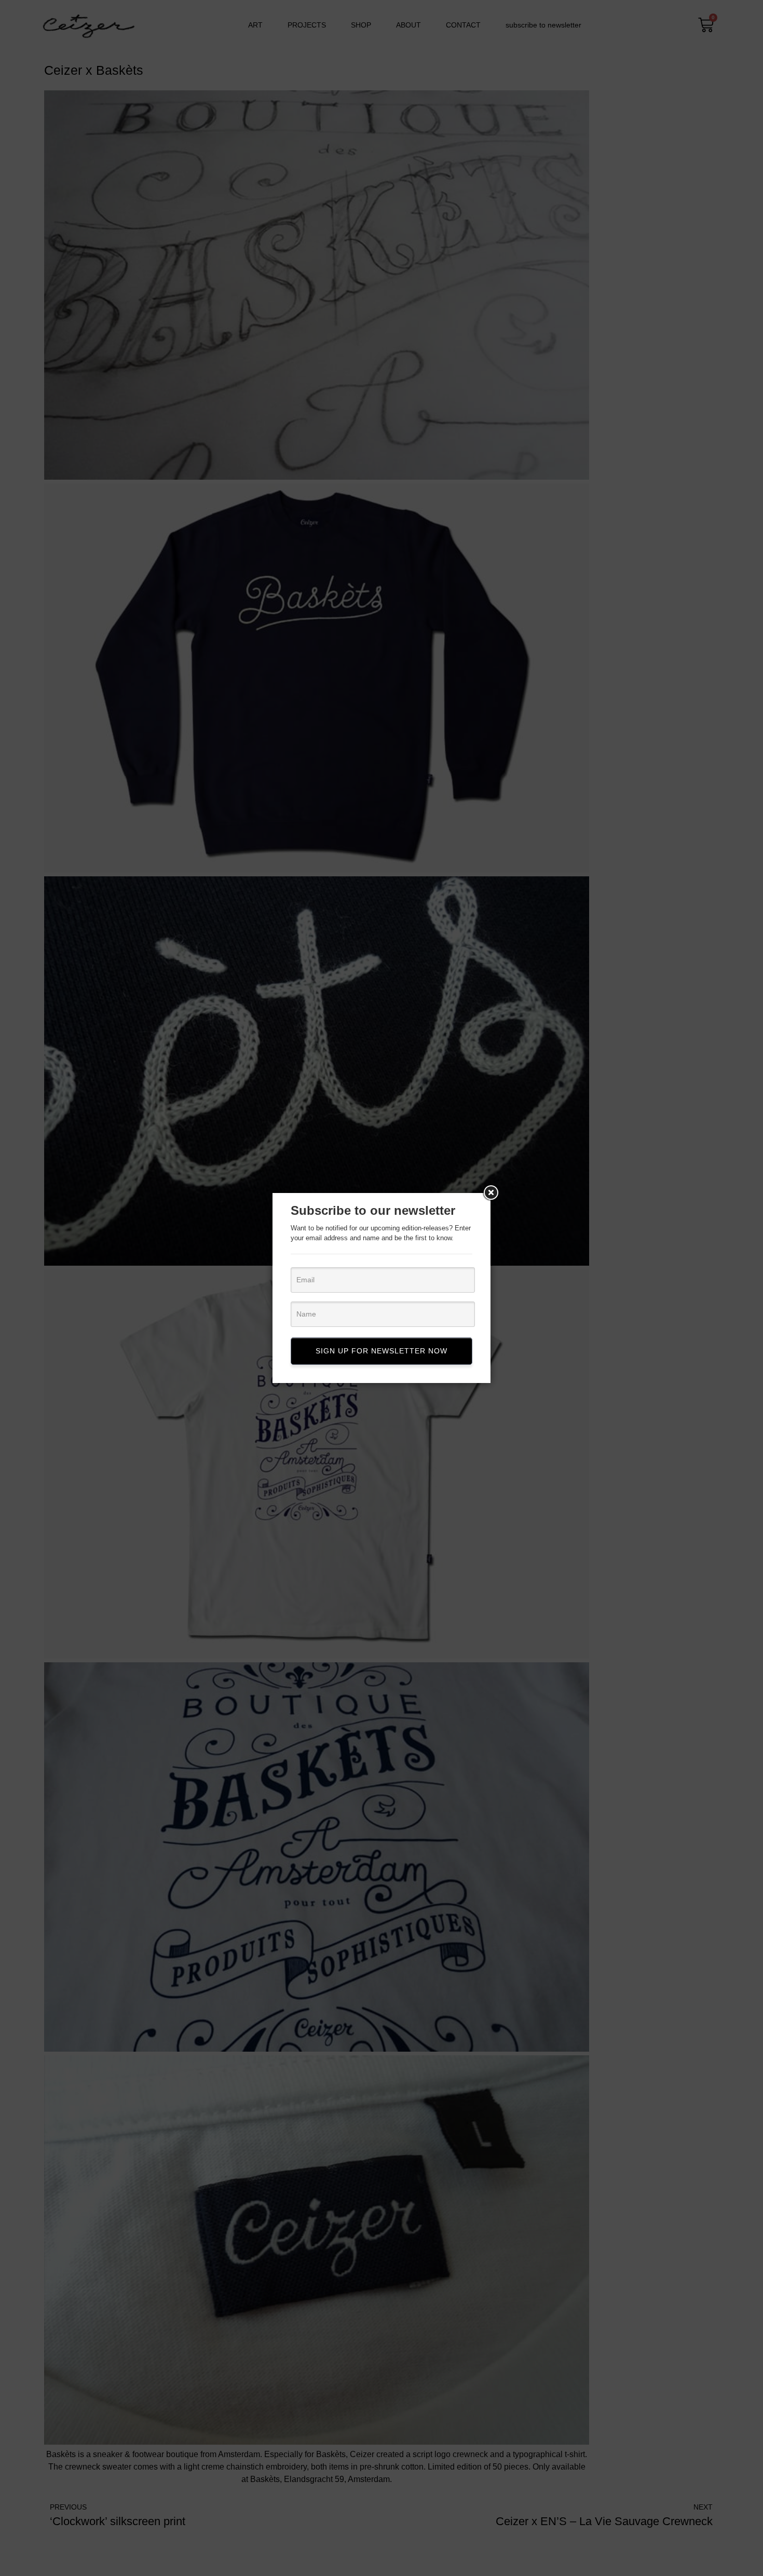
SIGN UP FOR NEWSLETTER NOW (382, 1351)
